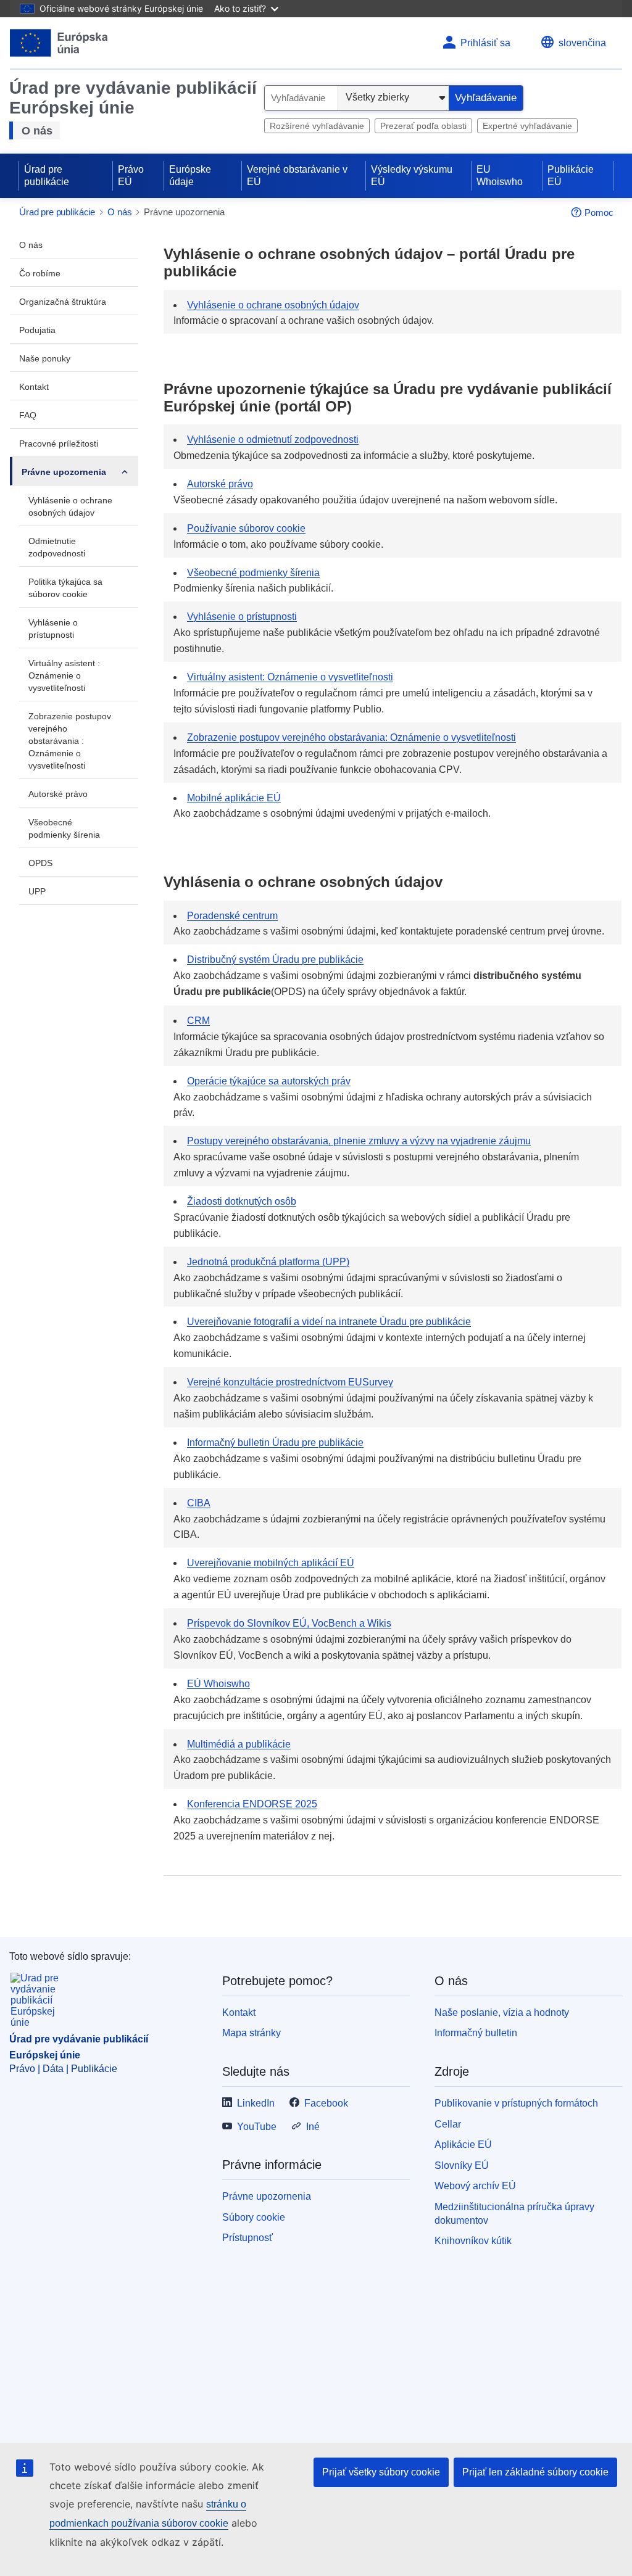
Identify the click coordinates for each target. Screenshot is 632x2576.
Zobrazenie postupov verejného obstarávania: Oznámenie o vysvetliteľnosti (351, 737)
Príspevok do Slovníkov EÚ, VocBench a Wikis (289, 1623)
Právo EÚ (131, 175)
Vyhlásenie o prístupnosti (53, 629)
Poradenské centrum (232, 916)
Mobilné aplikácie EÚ (234, 798)
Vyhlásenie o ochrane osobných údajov (70, 506)
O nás (37, 131)
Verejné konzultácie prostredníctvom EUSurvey (290, 1382)
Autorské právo (58, 794)
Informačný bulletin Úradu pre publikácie (275, 1443)
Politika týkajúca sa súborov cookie (65, 588)
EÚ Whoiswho (218, 1684)
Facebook (326, 2103)
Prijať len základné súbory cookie (535, 2472)
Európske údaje (190, 175)
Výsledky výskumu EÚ (412, 175)
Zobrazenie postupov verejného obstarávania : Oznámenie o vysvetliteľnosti (70, 741)
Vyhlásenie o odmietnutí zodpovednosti (273, 440)
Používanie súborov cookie (246, 528)
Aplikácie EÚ (463, 2145)
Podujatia (37, 330)
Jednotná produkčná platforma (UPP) (268, 1262)
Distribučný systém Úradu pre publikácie (275, 960)
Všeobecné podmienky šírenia (64, 828)
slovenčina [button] (582, 43)
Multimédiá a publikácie (239, 1744)
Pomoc (599, 213)
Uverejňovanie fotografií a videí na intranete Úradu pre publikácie (329, 1322)
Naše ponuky (45, 358)
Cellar (448, 2124)
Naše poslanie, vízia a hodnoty (502, 2012)
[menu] (124, 471)
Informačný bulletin (476, 2033)
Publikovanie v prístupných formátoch (516, 2103)
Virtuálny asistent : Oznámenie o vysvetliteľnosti (64, 675)
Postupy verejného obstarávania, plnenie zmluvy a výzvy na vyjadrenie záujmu (359, 1141)
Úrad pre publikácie (47, 175)
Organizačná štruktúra (63, 302)
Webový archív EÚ (475, 2186)
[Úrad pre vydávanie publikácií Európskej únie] (59, 43)
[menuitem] (74, 244)
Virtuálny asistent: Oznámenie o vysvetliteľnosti (290, 677)
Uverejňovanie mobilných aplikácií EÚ (271, 1563)
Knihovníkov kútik (473, 2241)
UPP (37, 891)
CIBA (199, 1503)
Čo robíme (40, 273)
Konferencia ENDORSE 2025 (252, 1804)
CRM (198, 1021)
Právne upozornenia (64, 472)
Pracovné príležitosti (59, 444)
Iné (313, 2127)
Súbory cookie (254, 2217)
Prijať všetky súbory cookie (381, 2472)
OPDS (40, 863)
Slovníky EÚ (462, 2165)
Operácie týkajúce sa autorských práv (269, 1081)
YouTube (257, 2127)
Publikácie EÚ (571, 175)
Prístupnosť (247, 2238)
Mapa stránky (252, 2033)
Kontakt (34, 387)
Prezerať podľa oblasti (423, 126)
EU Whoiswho (500, 175)
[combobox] (301, 98)
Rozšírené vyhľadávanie (317, 126)
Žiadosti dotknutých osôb (242, 1201)
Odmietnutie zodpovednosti (57, 547)
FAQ (28, 415)
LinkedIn (256, 2103)
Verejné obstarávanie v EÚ (297, 175)
